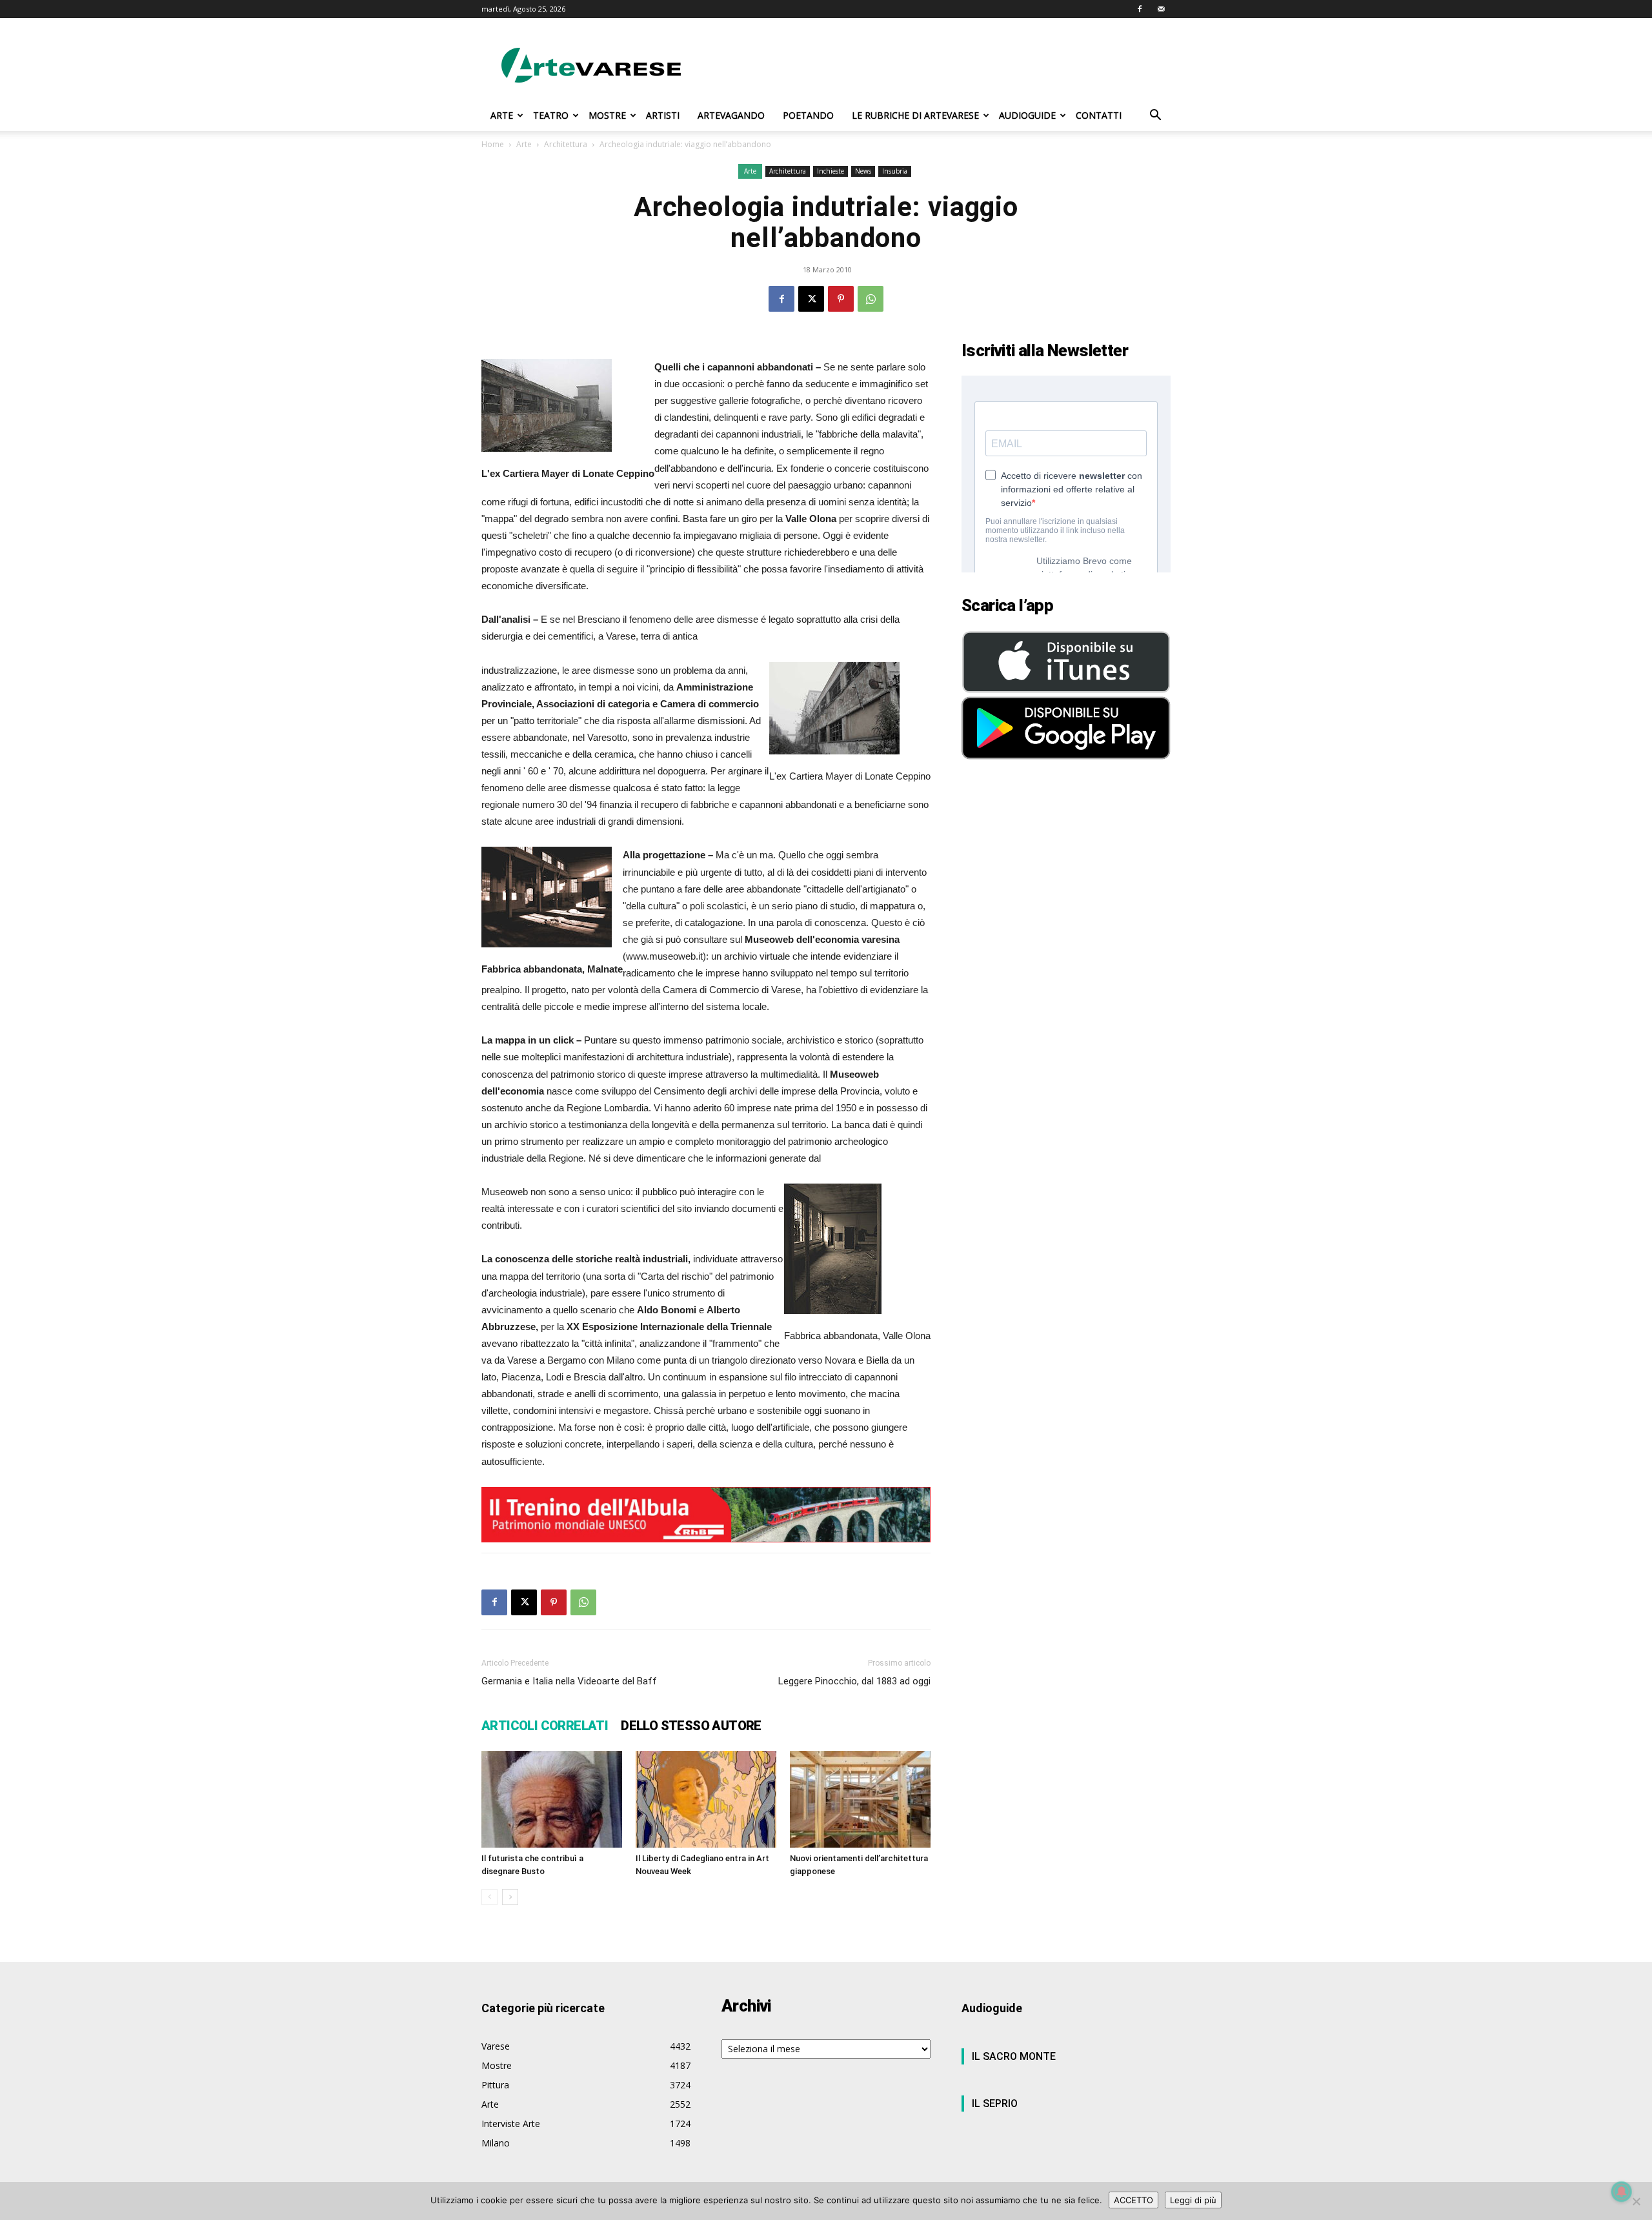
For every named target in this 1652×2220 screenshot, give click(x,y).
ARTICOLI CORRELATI (545, 1726)
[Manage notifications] (1622, 2192)
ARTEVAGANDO (731, 115)
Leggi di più (1193, 2200)
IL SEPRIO (995, 2104)
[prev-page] (489, 1897)
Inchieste (831, 171)
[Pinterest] (841, 299)
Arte (524, 144)
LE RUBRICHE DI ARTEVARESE (915, 115)
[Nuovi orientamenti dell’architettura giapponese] (860, 1799)
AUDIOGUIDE (1027, 115)
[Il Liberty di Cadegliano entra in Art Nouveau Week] (706, 1799)
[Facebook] (1140, 9)
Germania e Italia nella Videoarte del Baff (569, 1681)
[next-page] (510, 1897)
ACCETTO (1133, 2200)
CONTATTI (1099, 115)
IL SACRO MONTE (1014, 2056)
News (863, 171)
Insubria (895, 171)
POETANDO (808, 115)
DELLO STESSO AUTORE (691, 1726)
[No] (1636, 2201)
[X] (811, 299)
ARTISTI (663, 115)
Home (493, 144)
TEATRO (551, 115)
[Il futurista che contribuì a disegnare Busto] (552, 1799)
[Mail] (1161, 9)
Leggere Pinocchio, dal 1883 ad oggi (854, 1681)
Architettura (566, 144)
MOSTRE (607, 115)
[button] (1155, 116)
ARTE (502, 115)
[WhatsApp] (871, 299)
